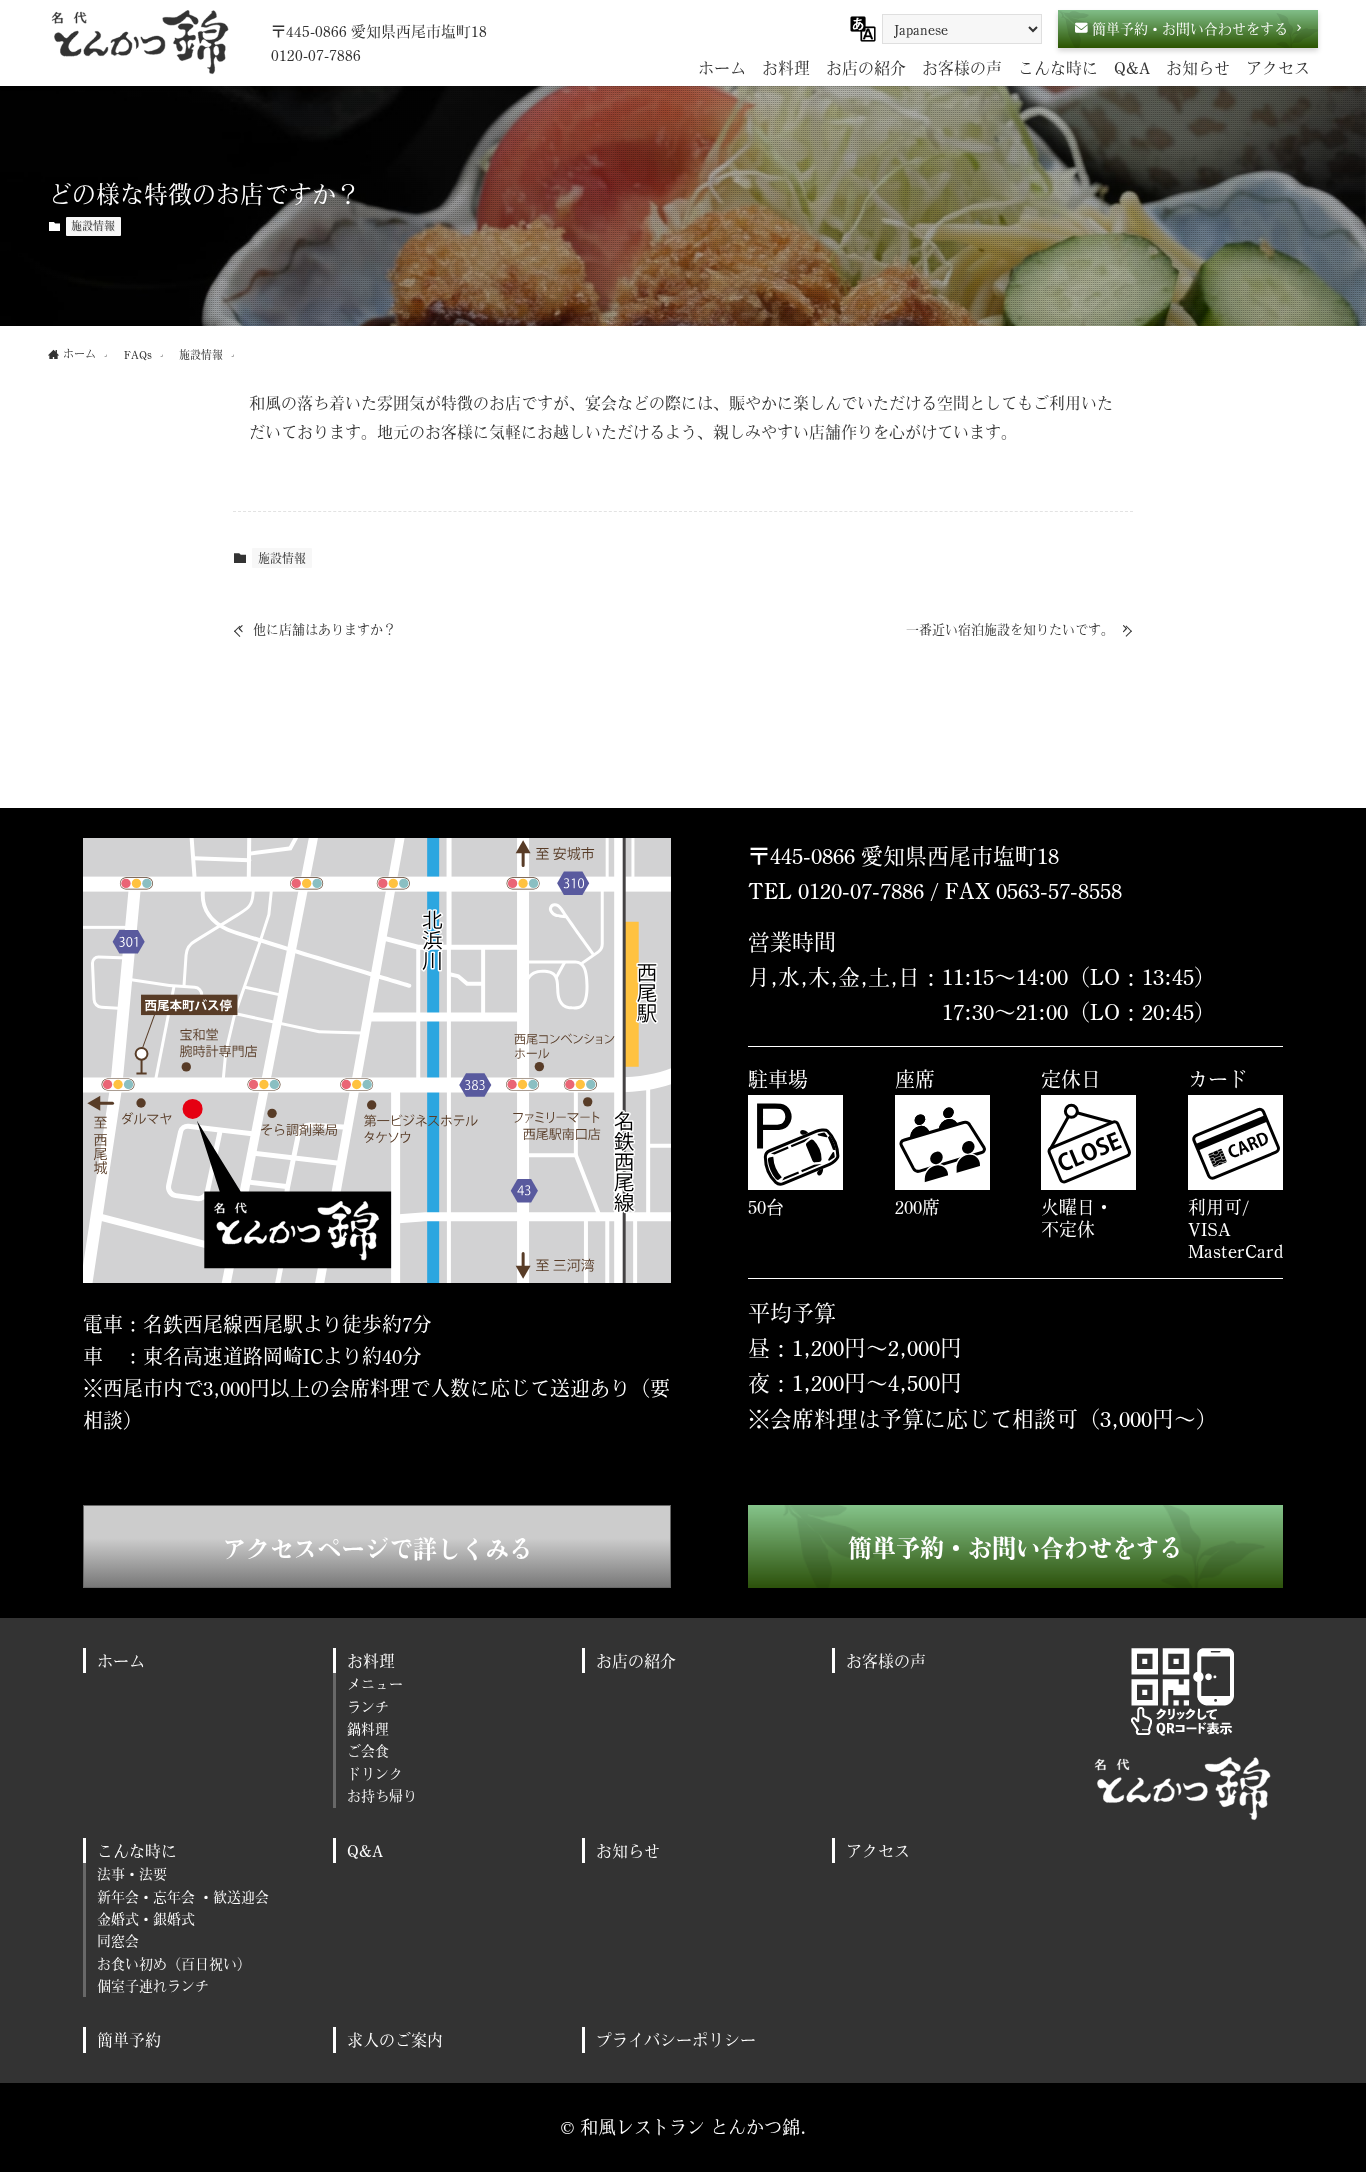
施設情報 (93, 226)
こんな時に (137, 1850)
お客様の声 (886, 1660)
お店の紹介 (636, 1660)
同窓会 (118, 1940)
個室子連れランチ (153, 1985)
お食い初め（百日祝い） (174, 1963)
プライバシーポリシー (676, 2039)
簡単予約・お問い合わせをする (1015, 1547)
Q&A (365, 1850)
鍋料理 (368, 1728)
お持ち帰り (382, 1795)
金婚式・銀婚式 (146, 1918)
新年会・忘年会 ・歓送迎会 (183, 1896)
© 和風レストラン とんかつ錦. (683, 2127)
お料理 (371, 1660)
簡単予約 (129, 2039)
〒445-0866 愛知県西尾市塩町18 (379, 31)
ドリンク (375, 1773)
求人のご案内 (395, 2039)
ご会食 (368, 1750)
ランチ (368, 1706)
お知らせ (628, 1850)
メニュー (375, 1683)
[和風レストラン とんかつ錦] (139, 41)
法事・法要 (132, 1873)
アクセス (878, 1850)
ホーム (121, 1660)
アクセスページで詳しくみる (377, 1548)
